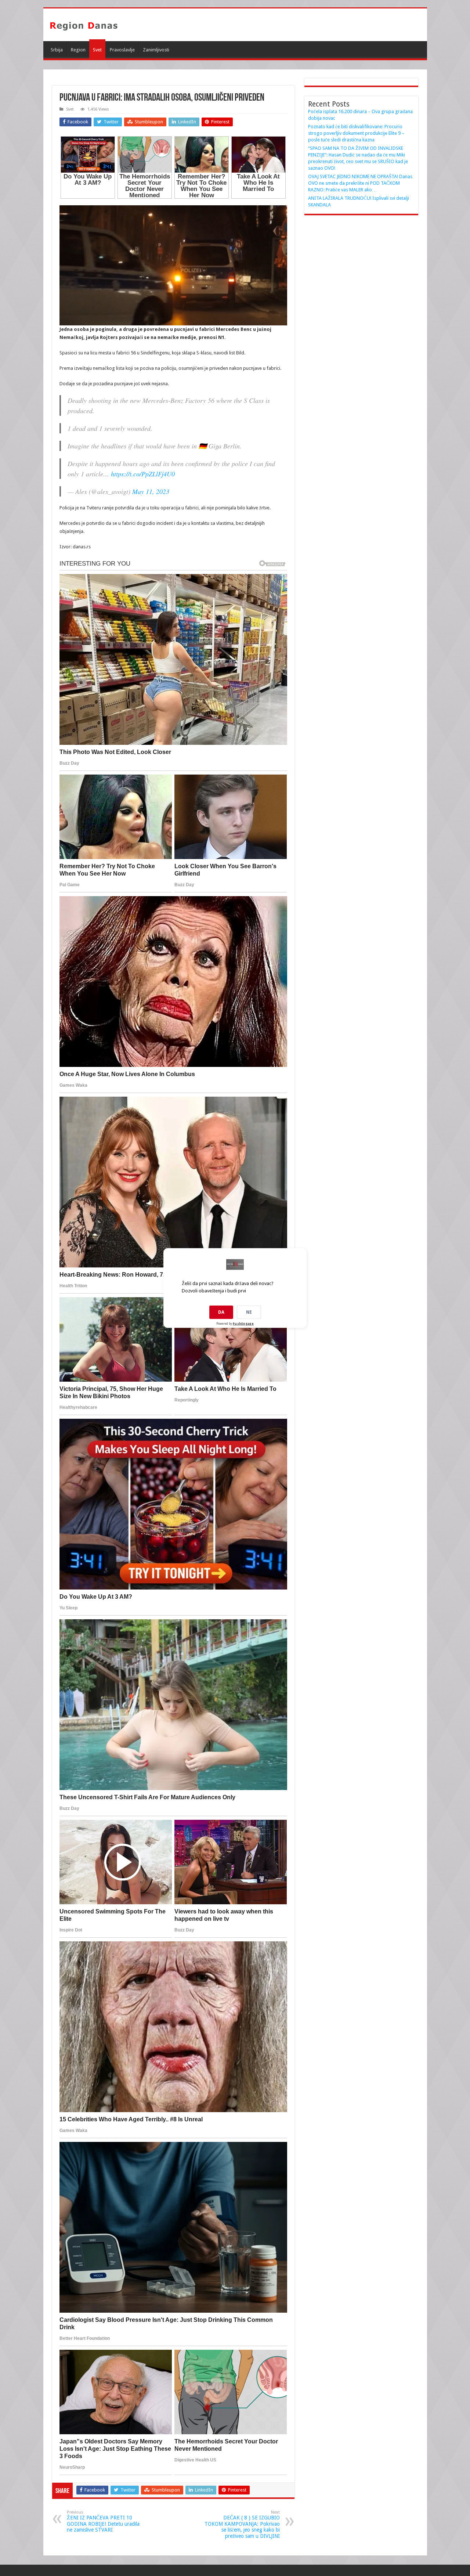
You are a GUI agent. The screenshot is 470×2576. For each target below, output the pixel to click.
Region (78, 50)
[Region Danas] (84, 25)
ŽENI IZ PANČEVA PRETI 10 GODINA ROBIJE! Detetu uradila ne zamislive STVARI (103, 2521)
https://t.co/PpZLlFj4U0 (143, 474)
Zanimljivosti (156, 50)
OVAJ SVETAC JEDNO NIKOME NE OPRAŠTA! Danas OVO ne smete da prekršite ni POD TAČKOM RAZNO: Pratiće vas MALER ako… (360, 183)
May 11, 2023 (151, 491)
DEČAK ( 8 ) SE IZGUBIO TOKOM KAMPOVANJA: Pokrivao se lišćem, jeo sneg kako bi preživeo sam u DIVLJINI (242, 2524)
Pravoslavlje (122, 50)
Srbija (57, 50)
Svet (97, 50)
